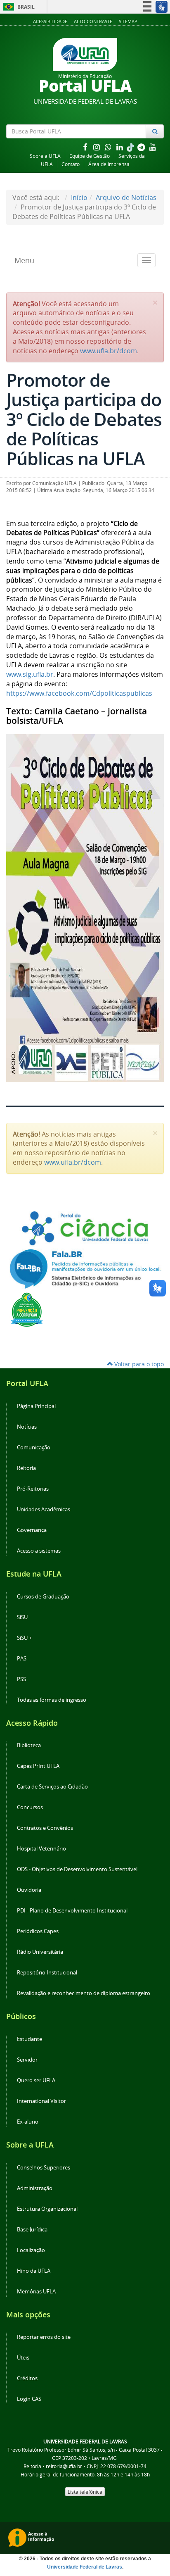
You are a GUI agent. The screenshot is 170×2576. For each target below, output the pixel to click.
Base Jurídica (32, 2230)
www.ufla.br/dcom (109, 351)
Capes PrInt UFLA (38, 1766)
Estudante (30, 2039)
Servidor (27, 2060)
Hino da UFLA (34, 2271)
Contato (71, 164)
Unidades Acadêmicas (44, 1509)
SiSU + (24, 1638)
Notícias (27, 1427)
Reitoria (26, 1468)
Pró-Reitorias (33, 1489)
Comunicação (34, 1447)
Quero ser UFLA (36, 2080)
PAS (22, 1659)
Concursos (30, 1807)
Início (79, 197)
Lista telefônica (85, 2492)
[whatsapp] (109, 147)
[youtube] (153, 147)
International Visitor (41, 2101)
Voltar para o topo (138, 1364)
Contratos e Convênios (45, 1828)
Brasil (18, 7)
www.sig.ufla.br (30, 674)
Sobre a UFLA (45, 156)
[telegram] (142, 147)
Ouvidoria (29, 1890)
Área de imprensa (109, 164)
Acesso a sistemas (39, 1551)
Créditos (27, 2378)
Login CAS (29, 2399)
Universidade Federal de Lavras (85, 2567)
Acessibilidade (50, 21)
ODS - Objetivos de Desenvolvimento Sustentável (77, 1869)
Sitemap (128, 21)
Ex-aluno (28, 2122)
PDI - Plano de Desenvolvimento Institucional (72, 1911)
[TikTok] (131, 147)
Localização (31, 2250)
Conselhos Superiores (44, 2168)
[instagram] (97, 147)
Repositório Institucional (47, 1973)
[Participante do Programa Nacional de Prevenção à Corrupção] (27, 1309)
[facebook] (86, 147)
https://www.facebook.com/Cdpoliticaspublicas (79, 693)
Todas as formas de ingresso (52, 1700)
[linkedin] (120, 147)
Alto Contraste (93, 21)
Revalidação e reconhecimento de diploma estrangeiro (84, 1993)
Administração (35, 2188)
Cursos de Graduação (43, 1597)
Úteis (23, 2358)
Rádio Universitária (40, 1952)
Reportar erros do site (44, 2337)
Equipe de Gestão (90, 156)
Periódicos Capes (38, 1931)
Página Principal (36, 1406)
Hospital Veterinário (41, 1849)
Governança (32, 1530)
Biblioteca (29, 1745)
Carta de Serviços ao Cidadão (52, 1787)
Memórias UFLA (36, 2292)
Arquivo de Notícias (126, 197)
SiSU (22, 1617)
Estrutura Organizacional (47, 2209)
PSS (21, 1679)
